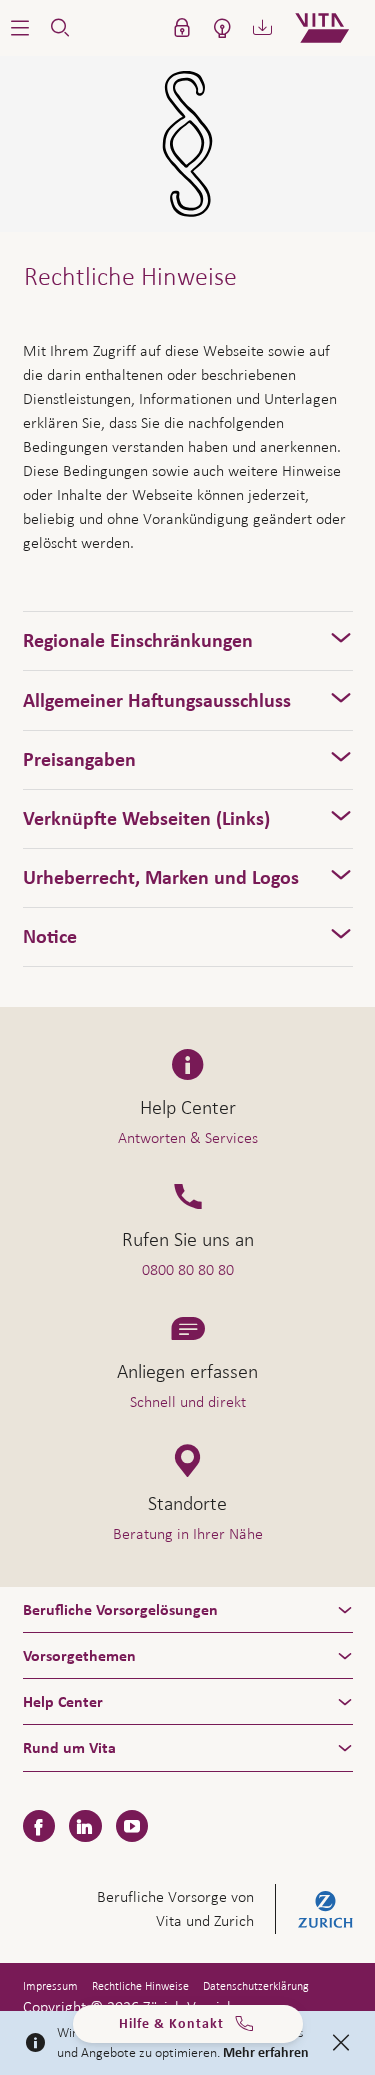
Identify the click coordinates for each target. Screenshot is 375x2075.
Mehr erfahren (266, 2053)
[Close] (341, 2043)
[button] (20, 28)
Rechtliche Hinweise (140, 1986)
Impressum (50, 1986)
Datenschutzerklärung (256, 1986)
